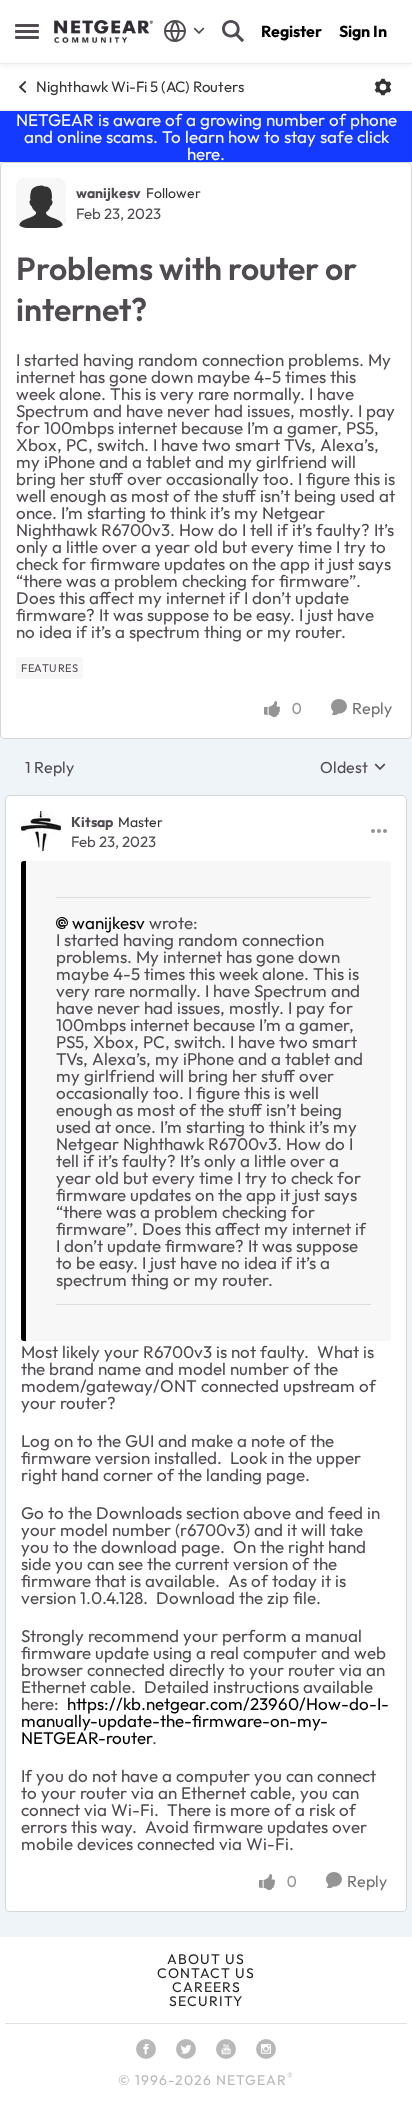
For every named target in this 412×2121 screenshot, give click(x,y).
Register (291, 31)
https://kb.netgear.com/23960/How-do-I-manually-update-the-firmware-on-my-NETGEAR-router (205, 1720)
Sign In (363, 31)
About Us (206, 1959)
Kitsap (92, 822)
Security (206, 2001)
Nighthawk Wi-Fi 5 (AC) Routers (140, 86)
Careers (206, 1987)
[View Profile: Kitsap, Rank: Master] (41, 831)
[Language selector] (184, 31)
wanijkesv (108, 193)
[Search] (233, 31)
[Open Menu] (383, 87)
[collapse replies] (206, 805)
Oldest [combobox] (353, 767)
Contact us (206, 1973)
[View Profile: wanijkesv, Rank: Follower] (41, 203)
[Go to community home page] (103, 32)
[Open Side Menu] (27, 31)
